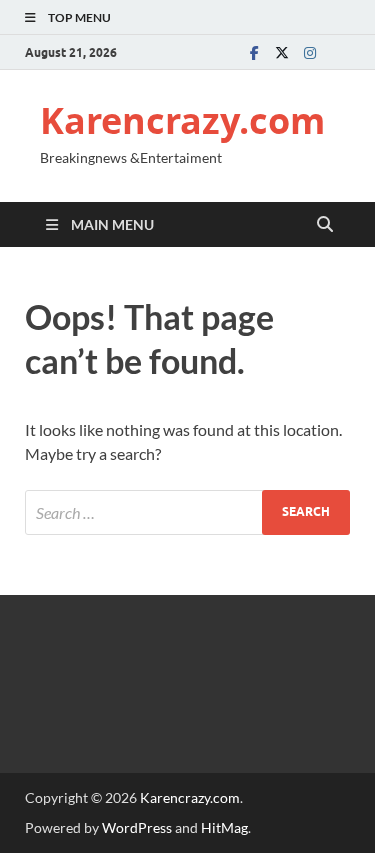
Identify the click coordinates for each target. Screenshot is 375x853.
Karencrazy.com (182, 120)
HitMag (224, 827)
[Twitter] (282, 52)
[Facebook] (254, 52)
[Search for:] (187, 512)
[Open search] (325, 225)
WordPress (137, 827)
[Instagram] (310, 52)
